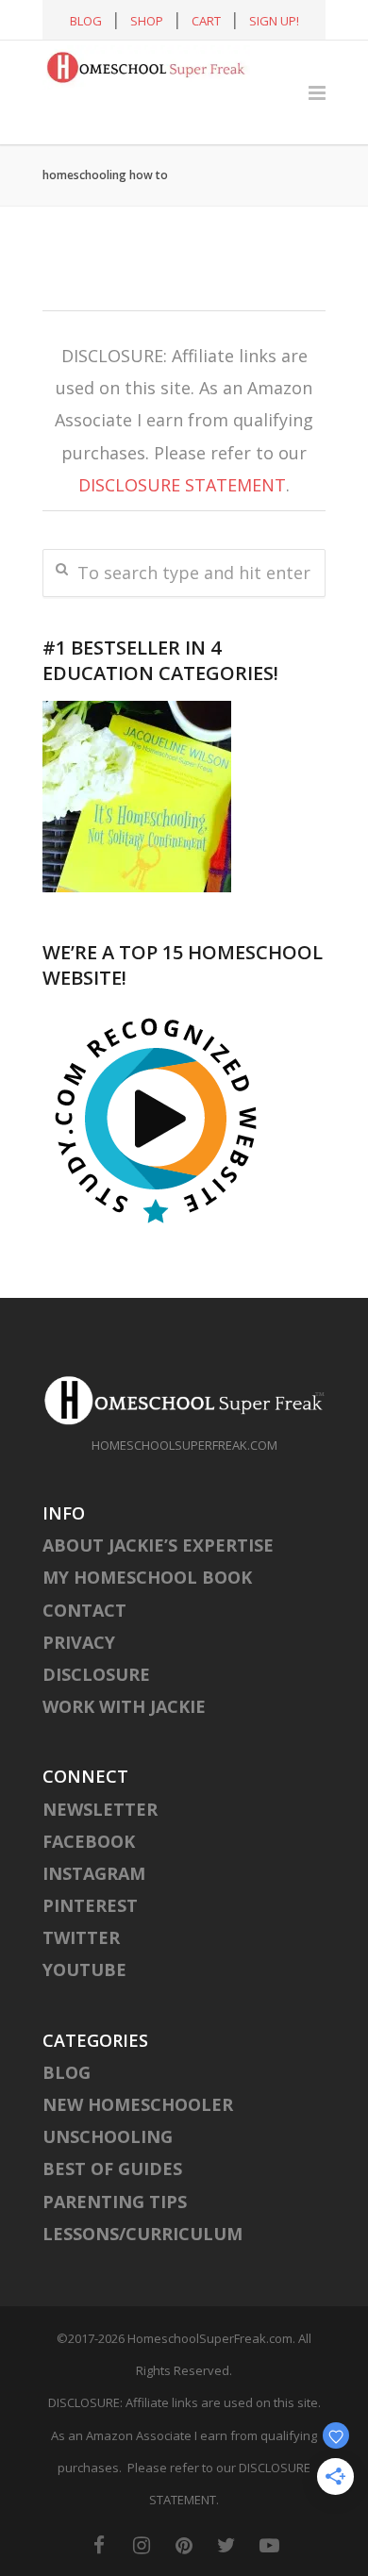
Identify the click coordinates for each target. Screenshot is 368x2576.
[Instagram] (142, 2545)
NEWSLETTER (100, 1809)
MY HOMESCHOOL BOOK (147, 1577)
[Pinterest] (184, 2545)
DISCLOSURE (96, 1674)
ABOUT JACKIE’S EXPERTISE (158, 1545)
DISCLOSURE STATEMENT (182, 485)
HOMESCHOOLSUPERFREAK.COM (184, 1445)
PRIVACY (79, 1642)
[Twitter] (226, 2545)
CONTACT (84, 1610)
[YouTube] (269, 2545)
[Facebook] (99, 2545)
